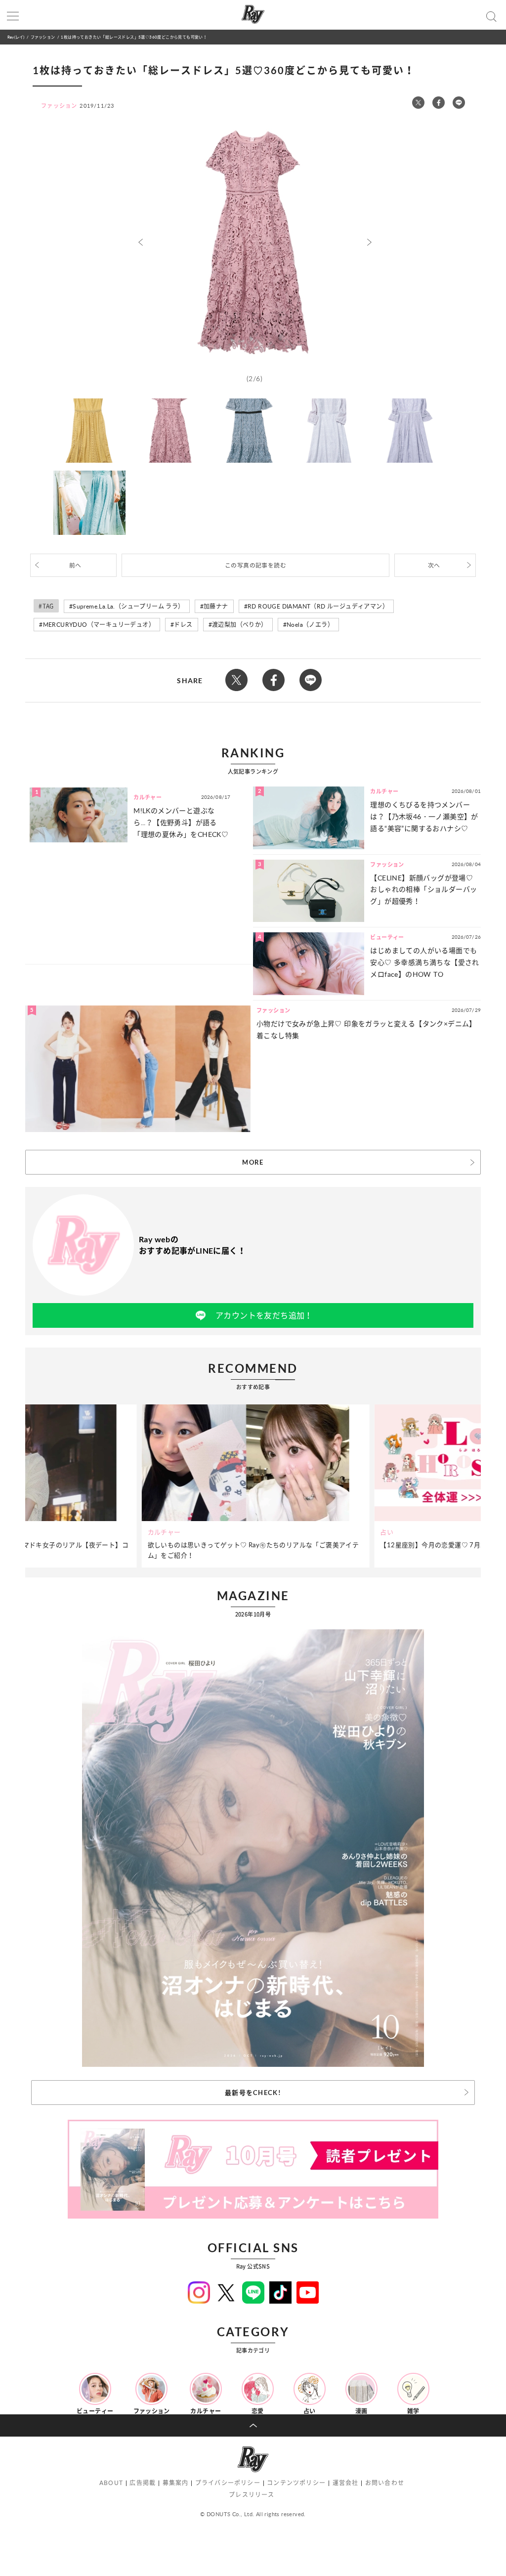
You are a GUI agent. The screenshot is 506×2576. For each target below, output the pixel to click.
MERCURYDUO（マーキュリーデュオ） (99, 625)
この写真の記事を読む (255, 565)
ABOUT (111, 2483)
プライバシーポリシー (228, 2483)
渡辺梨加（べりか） (240, 625)
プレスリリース (252, 2495)
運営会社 (346, 2483)
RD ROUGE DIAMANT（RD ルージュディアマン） (318, 606)
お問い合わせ (385, 2483)
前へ (75, 565)
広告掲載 (143, 2483)
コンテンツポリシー (296, 2483)
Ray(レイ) (16, 37)
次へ (434, 565)
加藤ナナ (216, 606)
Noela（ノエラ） (310, 625)
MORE (253, 1162)
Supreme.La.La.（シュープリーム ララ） (128, 606)
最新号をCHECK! (253, 2093)
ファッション (43, 37)
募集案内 (176, 2483)
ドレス (183, 625)
